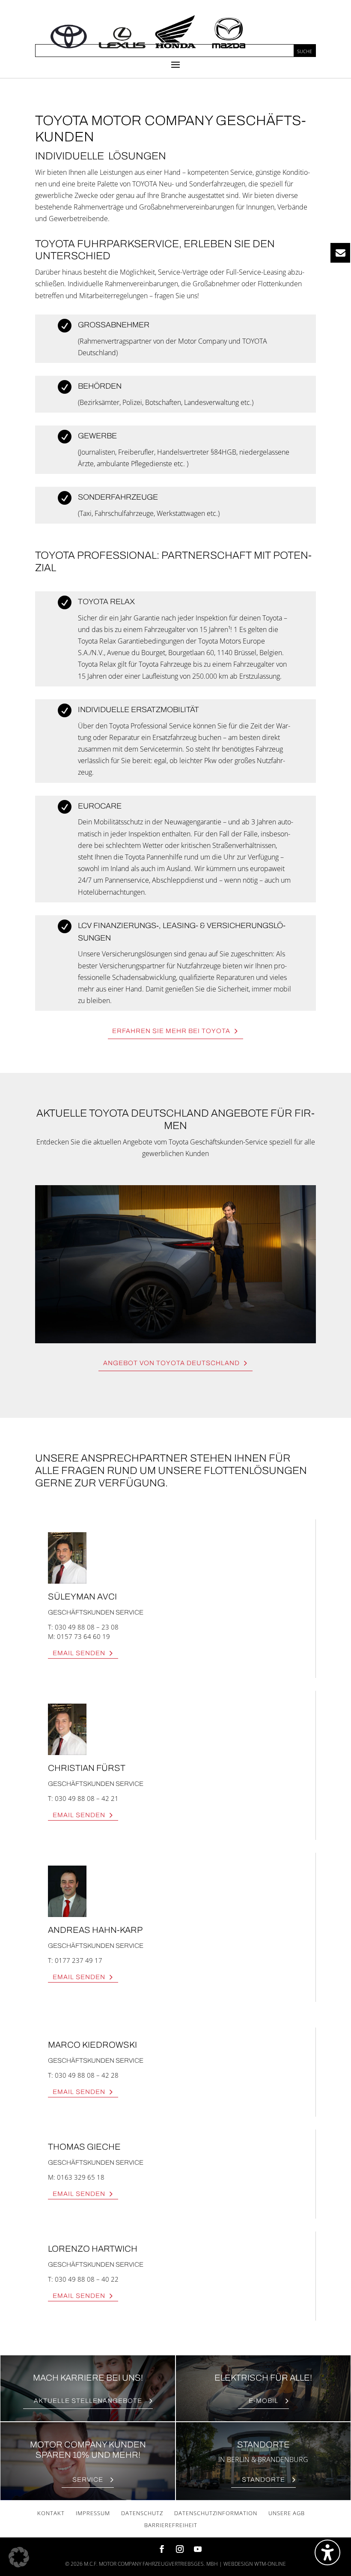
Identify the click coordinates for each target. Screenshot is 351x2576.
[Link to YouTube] (198, 2550)
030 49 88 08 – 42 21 (87, 1798)
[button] (175, 64)
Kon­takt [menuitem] (51, 2513)
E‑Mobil (263, 2401)
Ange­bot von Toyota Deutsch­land (171, 1363)
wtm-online (270, 2564)
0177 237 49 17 (79, 1960)
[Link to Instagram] (180, 2550)
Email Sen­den (79, 1653)
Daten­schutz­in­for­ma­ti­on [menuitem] (216, 2513)
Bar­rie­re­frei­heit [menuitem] (171, 2525)
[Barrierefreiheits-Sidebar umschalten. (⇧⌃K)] (327, 2552)
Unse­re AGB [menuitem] (287, 2513)
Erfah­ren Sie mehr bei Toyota (171, 1031)
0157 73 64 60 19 (83, 1636)
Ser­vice (88, 2480)
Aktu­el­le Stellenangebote (88, 2401)
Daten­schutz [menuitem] (142, 2513)
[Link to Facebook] (162, 2550)
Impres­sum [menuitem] (93, 2513)
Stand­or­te (263, 2480)
